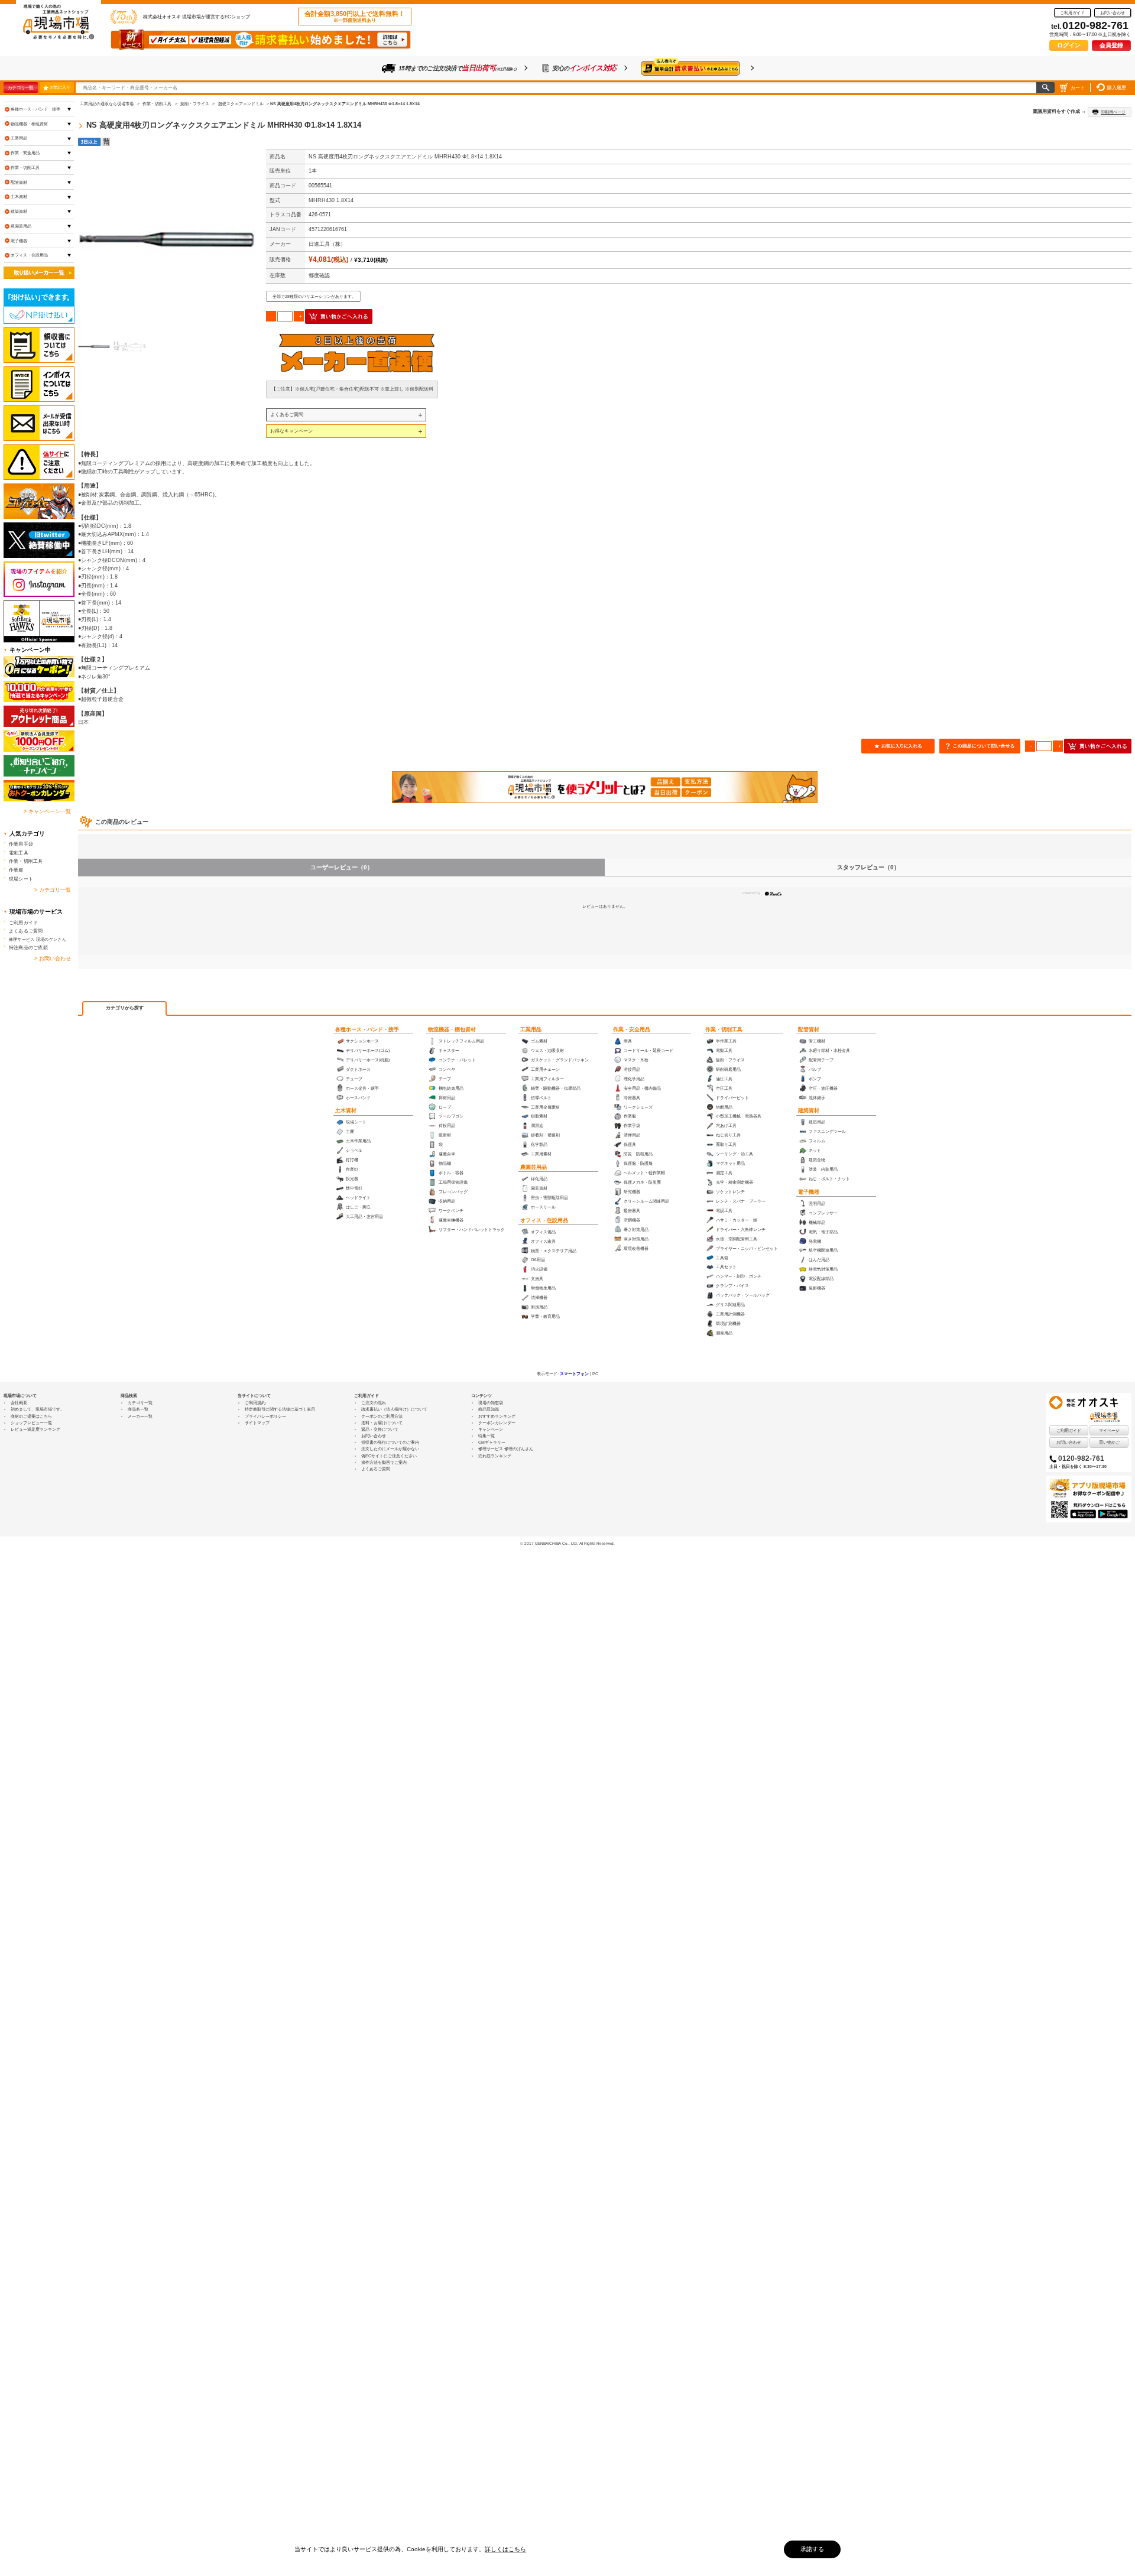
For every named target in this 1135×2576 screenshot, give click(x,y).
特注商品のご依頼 (28, 947)
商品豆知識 (489, 1409)
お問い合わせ (1113, 13)
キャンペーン (491, 1429)
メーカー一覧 (140, 1416)
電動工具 (19, 853)
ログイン (1069, 45)
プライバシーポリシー (265, 1416)
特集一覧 (487, 1436)
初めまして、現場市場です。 (38, 1409)
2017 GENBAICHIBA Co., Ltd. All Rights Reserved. (570, 1543)
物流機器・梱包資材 (452, 1029)
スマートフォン (574, 1374)
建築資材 (809, 1110)
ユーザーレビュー (342, 867)
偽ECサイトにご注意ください (389, 1456)
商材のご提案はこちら (31, 1416)
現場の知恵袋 (491, 1403)
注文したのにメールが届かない (390, 1449)
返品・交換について (380, 1429)
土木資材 (346, 1110)
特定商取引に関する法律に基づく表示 (280, 1409)
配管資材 (809, 1029)
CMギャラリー (492, 1442)
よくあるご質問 (287, 414)
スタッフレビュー (868, 867)
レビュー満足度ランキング (35, 1429)
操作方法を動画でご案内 (384, 1462)
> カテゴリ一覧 (53, 890)
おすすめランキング (497, 1416)
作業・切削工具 (724, 1029)
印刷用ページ (1113, 112)
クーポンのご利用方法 (382, 1416)
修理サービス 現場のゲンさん (38, 939)
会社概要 (19, 1403)
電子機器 (809, 1192)
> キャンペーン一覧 (47, 811)
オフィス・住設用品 (544, 1220)
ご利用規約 (255, 1403)
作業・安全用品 (632, 1029)
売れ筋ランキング (495, 1456)
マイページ (1109, 1430)
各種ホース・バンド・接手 (367, 1029)
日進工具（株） (327, 244)
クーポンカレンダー (497, 1423)
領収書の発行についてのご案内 (390, 1442)
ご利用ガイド (1072, 13)
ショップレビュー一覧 (31, 1423)
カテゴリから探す (125, 1008)
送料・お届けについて (382, 1423)
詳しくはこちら (505, 2549)
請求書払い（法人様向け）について (394, 1409)
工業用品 (531, 1029)
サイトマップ (257, 1423)
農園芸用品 (534, 1167)
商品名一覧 (138, 1409)
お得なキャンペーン (291, 431)
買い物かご (1109, 1442)
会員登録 (1111, 45)
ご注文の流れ (374, 1403)
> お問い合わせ (53, 959)
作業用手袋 (21, 844)
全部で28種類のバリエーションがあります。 (314, 296)
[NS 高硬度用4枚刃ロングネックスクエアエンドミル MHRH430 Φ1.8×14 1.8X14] (167, 238)
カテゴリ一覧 (20, 87)
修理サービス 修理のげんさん (506, 1449)
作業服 (16, 870)
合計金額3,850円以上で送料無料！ (355, 17)
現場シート (21, 879)
